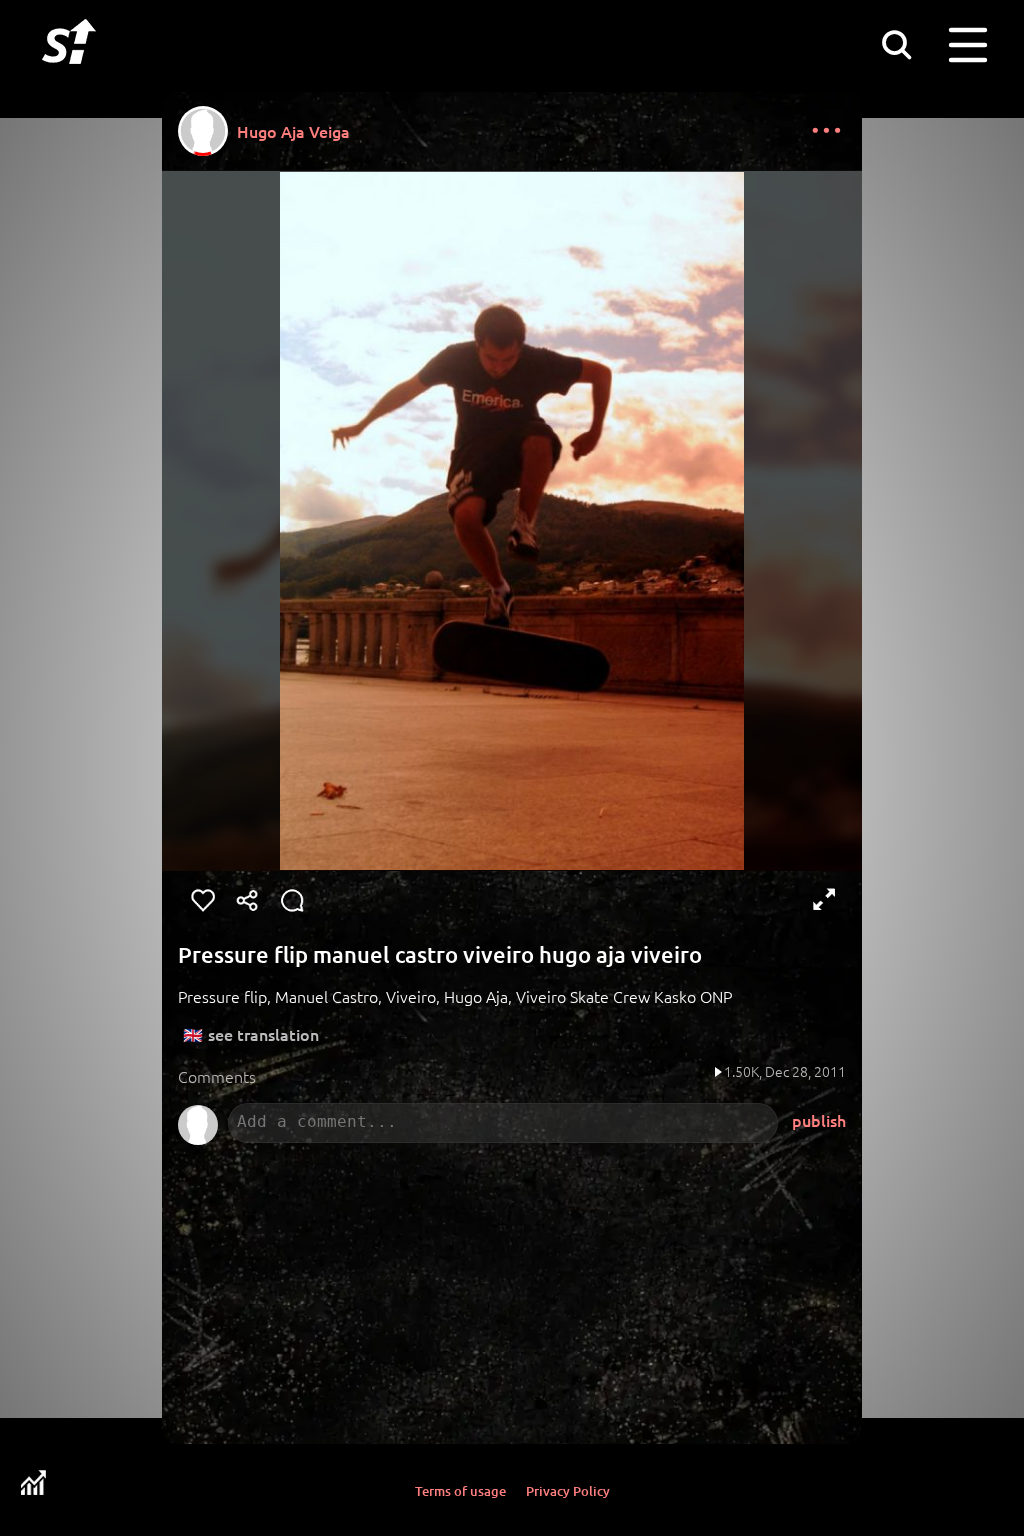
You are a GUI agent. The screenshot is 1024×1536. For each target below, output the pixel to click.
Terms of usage (460, 1491)
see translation (263, 1034)
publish (819, 1120)
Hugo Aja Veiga (293, 131)
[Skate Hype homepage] (69, 75)
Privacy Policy (568, 1491)
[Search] (896, 44)
